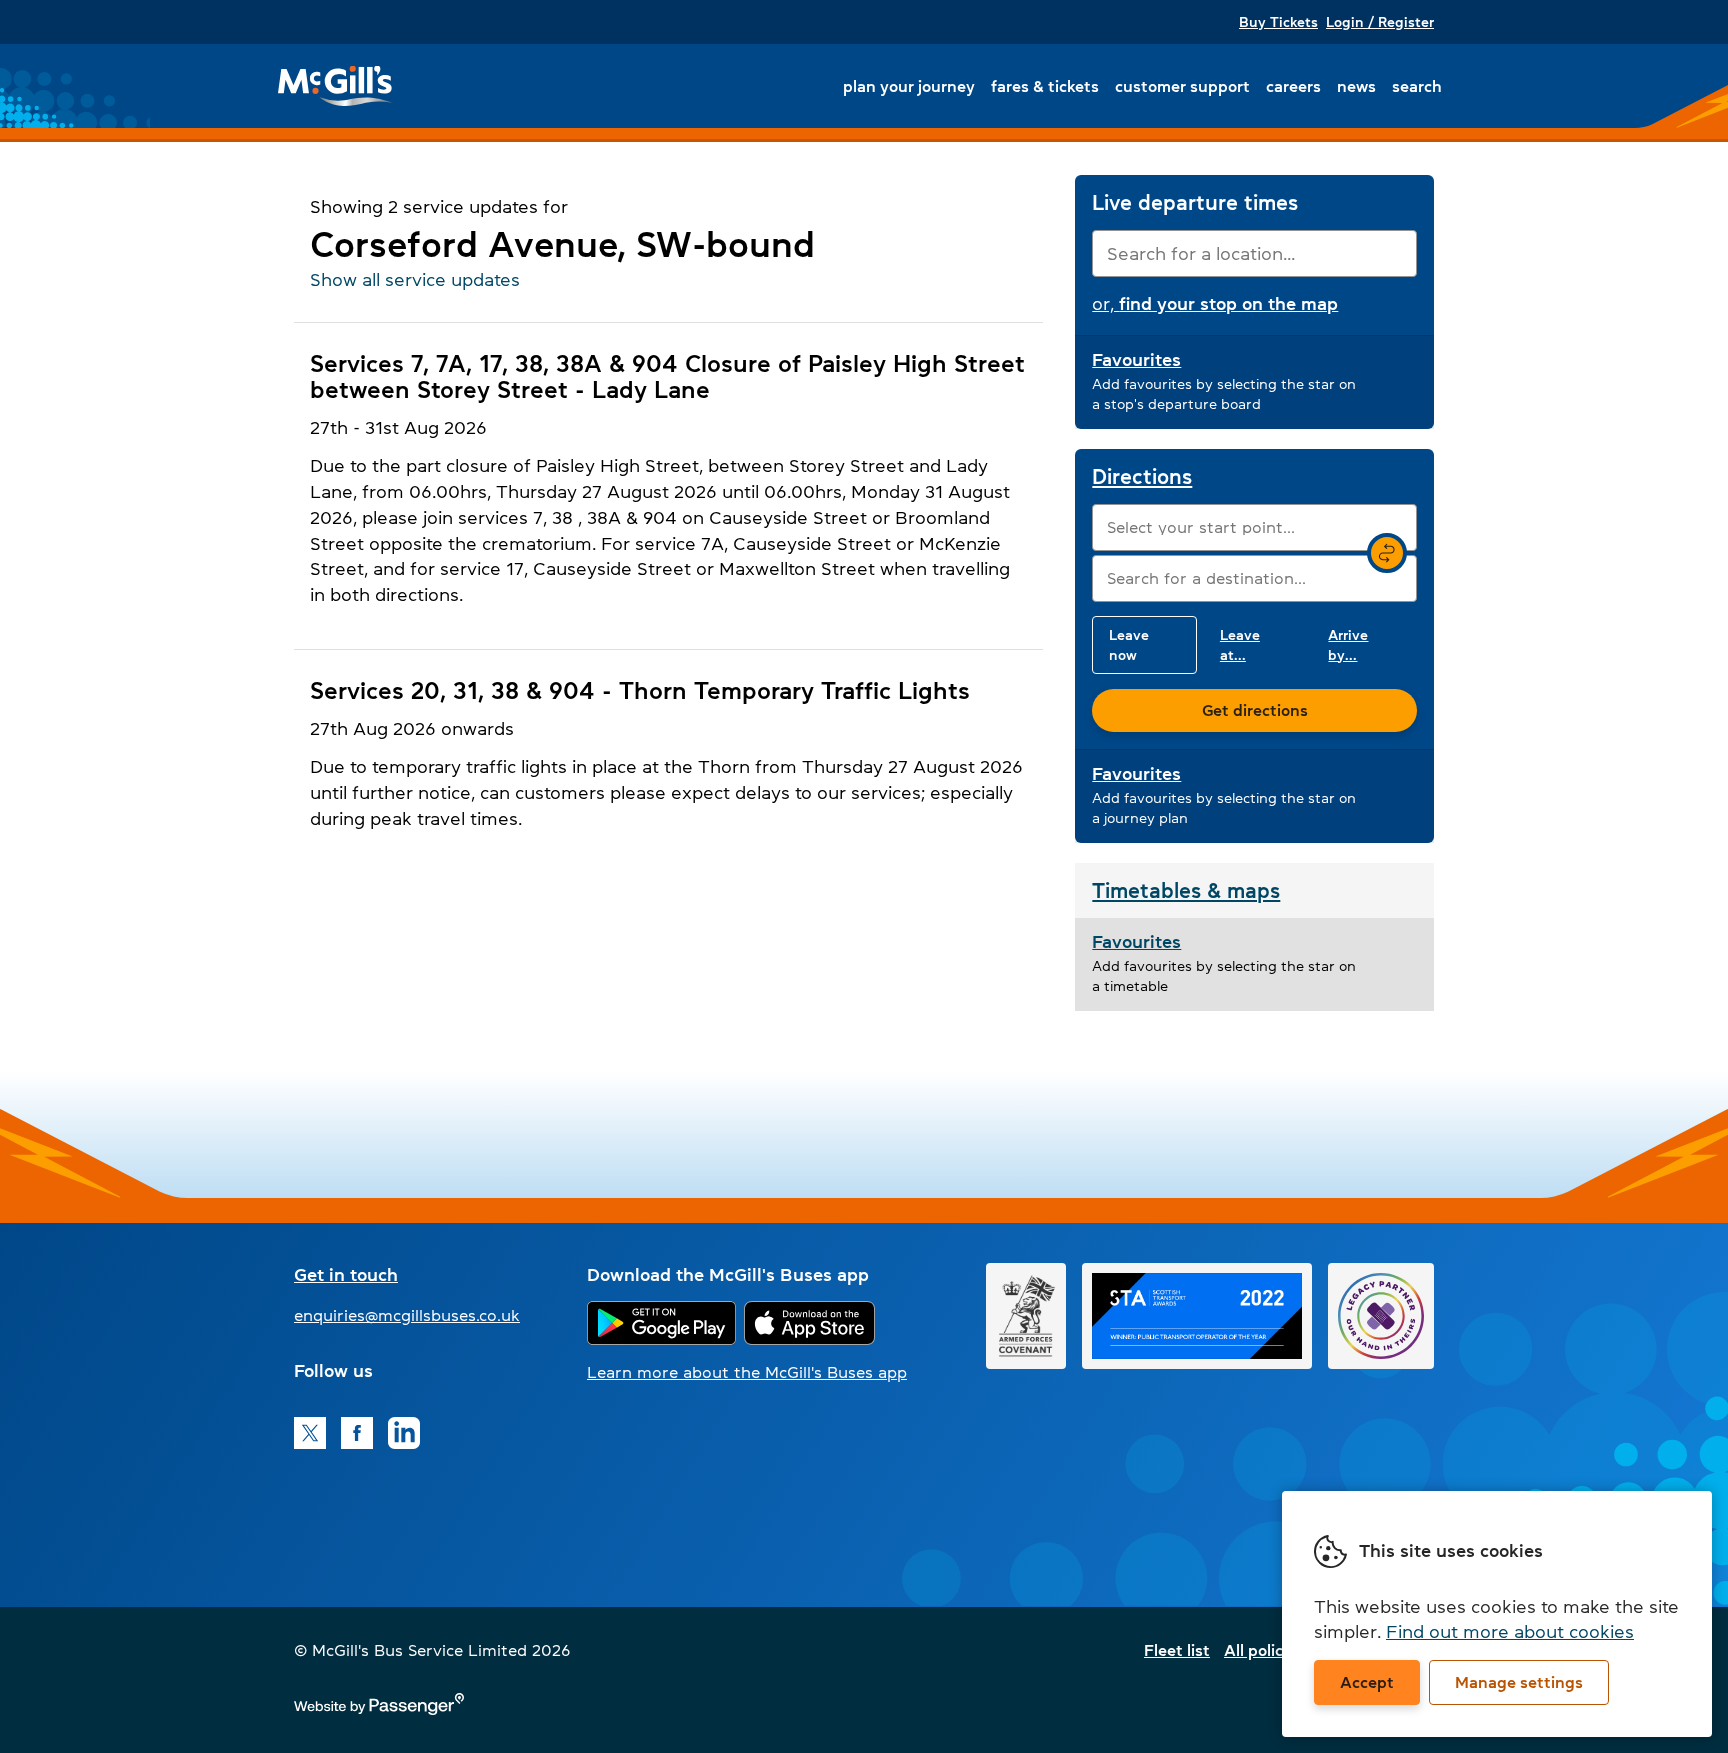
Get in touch (346, 1275)
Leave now (1129, 645)
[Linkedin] (404, 1433)
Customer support (1182, 86)
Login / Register (1380, 22)
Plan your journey (909, 86)
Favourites (1136, 360)
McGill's (336, 86)
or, (1215, 304)
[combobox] (1254, 253)
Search (1417, 86)
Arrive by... (1348, 645)
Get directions (1255, 710)
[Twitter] (310, 1433)
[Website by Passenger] (379, 1710)
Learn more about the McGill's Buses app (747, 1372)
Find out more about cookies (1510, 1632)
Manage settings (1519, 1682)
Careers (1293, 86)
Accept (1367, 1682)
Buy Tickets (1278, 22)
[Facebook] (357, 1433)
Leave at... (1240, 645)
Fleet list (1177, 1650)
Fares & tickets (1045, 86)
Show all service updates (415, 280)
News (1356, 86)
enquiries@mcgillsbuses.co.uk (407, 1315)
